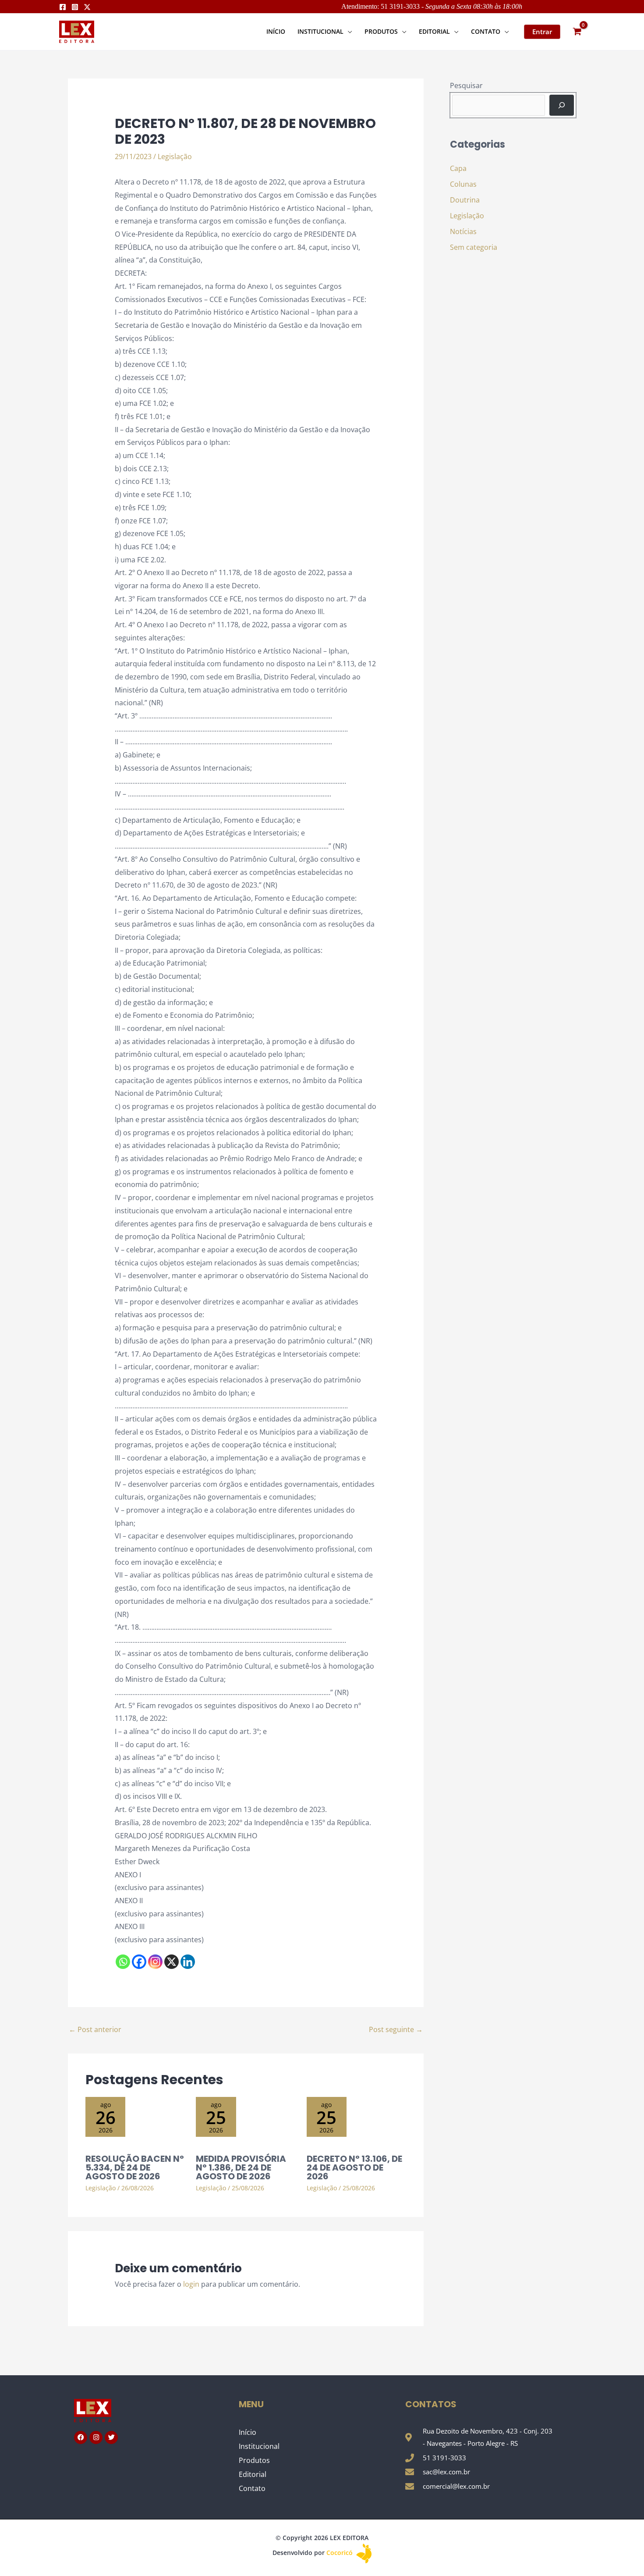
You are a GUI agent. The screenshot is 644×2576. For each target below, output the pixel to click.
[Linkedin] (188, 1962)
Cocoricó (340, 2553)
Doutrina (465, 200)
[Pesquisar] (562, 105)
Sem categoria (474, 247)
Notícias (463, 231)
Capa (458, 168)
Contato (252, 2488)
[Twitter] (87, 7)
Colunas (463, 184)
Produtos (254, 2460)
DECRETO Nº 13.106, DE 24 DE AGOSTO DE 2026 (354, 2167)
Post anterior (95, 2029)
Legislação (175, 156)
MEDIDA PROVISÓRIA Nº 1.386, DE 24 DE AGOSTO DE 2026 (241, 2167)
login (191, 2284)
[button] (348, 31)
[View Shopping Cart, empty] (577, 32)
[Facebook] (63, 7)
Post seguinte (396, 2029)
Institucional (259, 2446)
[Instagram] (75, 7)
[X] (172, 1962)
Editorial (253, 2474)
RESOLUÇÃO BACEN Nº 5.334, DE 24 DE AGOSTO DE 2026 (135, 2167)
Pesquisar (466, 85)
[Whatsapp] (123, 1962)
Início (248, 2432)
